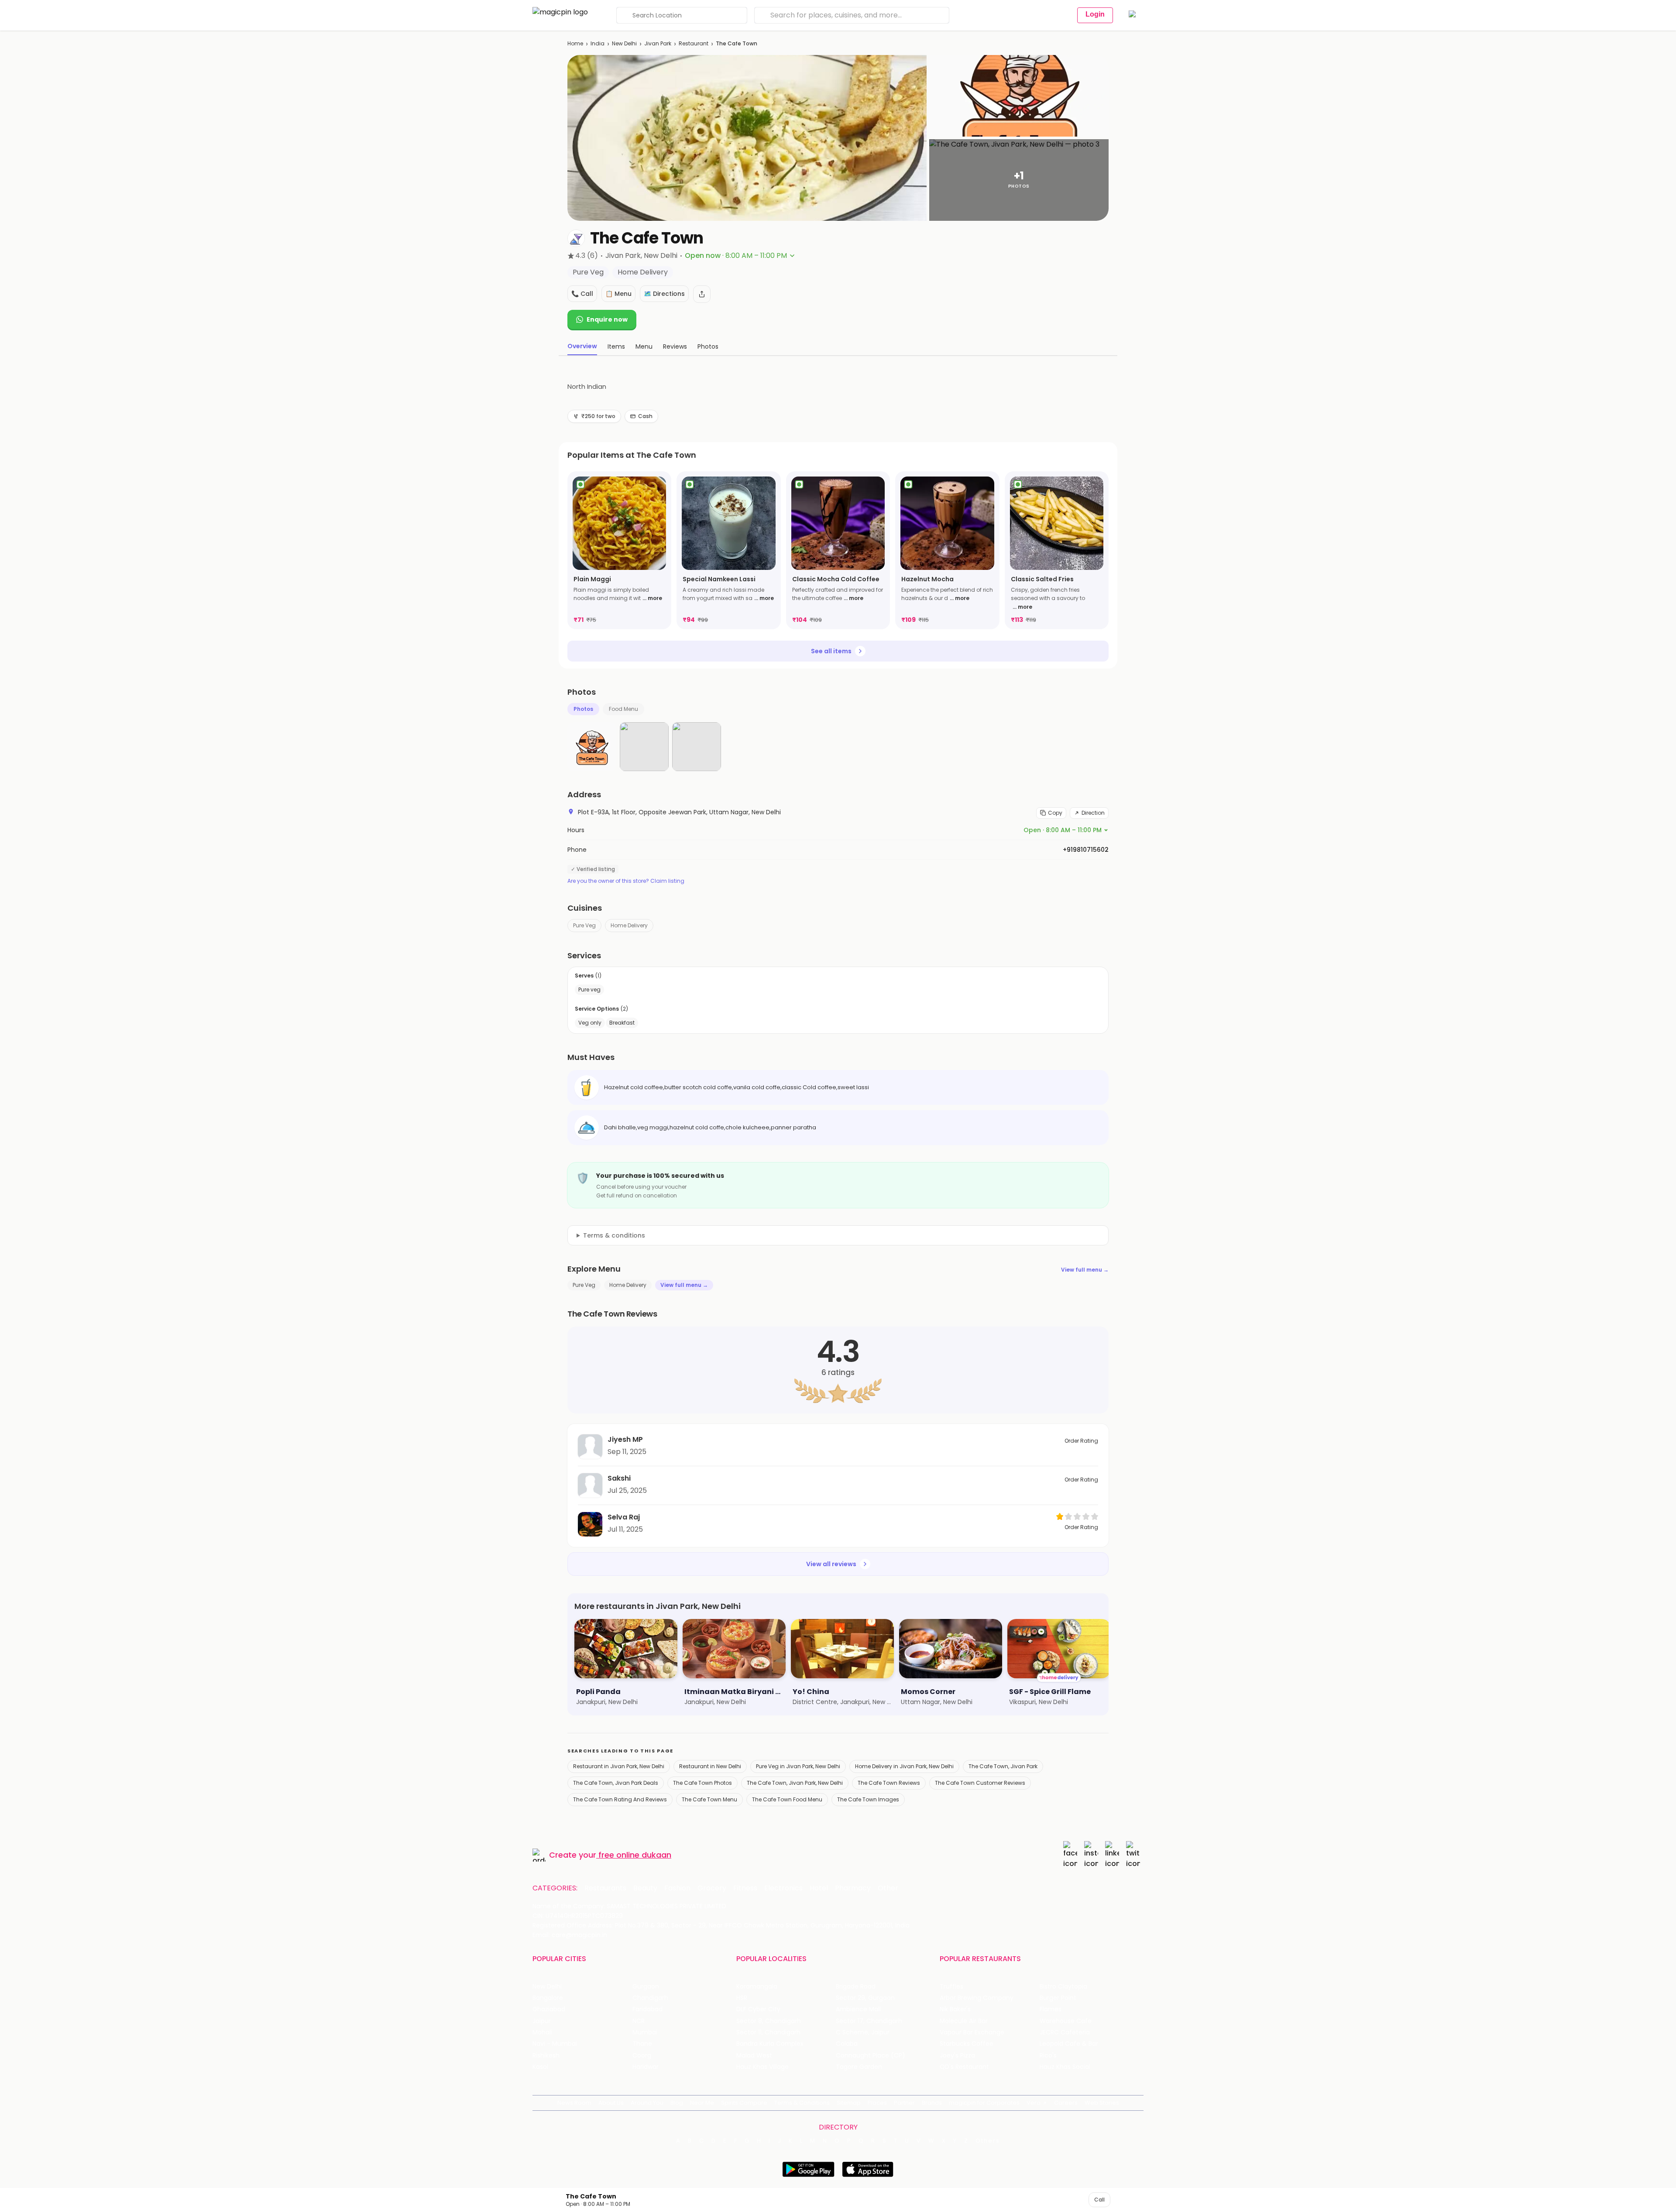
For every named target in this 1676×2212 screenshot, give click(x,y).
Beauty (645, 1888)
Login (1095, 14)
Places (877, 2103)
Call (1099, 2200)
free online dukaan (635, 1855)
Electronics (783, 1888)
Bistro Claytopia (1063, 1987)
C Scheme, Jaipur (863, 2032)
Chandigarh (650, 1998)
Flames (1051, 2009)
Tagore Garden (859, 2067)
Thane (642, 2044)
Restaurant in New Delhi (710, 1766)
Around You (647, 2103)
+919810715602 (1086, 850)
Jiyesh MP (625, 1439)
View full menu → (1085, 1270)
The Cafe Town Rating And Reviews (620, 1799)
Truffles (951, 1987)
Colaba (847, 2044)
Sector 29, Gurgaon (865, 1998)
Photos (583, 709)
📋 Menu (618, 294)
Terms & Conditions (802, 2103)
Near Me (702, 2103)
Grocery (712, 1888)
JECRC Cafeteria (1065, 2032)
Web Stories (1102, 2103)
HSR (742, 1998)
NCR (639, 2021)
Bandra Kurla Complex (770, 2044)
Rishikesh (546, 2056)
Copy (1055, 813)
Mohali (542, 2032)
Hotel (819, 1888)
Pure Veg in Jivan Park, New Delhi (798, 1766)
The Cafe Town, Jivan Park (1003, 1766)
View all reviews (831, 1564)
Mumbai (645, 2032)
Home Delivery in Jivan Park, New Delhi (904, 1766)
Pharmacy (853, 1888)
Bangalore (548, 1998)
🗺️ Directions (664, 294)
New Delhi (624, 43)
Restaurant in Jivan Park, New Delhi (619, 1766)
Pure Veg (584, 925)
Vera (1034, 2103)
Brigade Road (856, 1987)
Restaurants (605, 1888)
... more (652, 598)
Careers (1066, 2103)
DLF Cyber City (758, 2009)
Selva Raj (624, 1517)
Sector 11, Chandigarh (768, 2032)
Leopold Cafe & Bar (1069, 2044)
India (598, 43)
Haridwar (646, 2067)
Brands (932, 2103)
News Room (574, 2103)
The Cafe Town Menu (709, 1799)
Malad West (754, 2056)
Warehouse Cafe (1066, 2021)
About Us (611, 2103)
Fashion (677, 1888)
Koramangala (757, 1987)
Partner (904, 2103)
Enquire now (607, 319)
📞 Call (582, 294)
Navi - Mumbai (555, 2044)
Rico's (1048, 2056)
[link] (619, 550)
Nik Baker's (955, 2009)
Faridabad (647, 2009)
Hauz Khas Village (762, 2067)
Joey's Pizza (957, 2056)
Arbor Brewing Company (977, 1998)
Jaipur (542, 2021)
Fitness (745, 1888)
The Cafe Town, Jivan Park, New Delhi (795, 1783)
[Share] (702, 294)
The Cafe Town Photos (702, 1783)
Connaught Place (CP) (871, 2056)
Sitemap (849, 2103)
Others (988, 2141)
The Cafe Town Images (868, 1799)
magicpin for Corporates (984, 2103)
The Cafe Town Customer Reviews (980, 1783)
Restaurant (694, 43)
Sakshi (619, 1478)
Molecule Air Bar (964, 2021)
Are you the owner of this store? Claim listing (626, 881)
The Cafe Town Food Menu (787, 1799)
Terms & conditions (614, 1235)
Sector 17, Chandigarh (869, 2021)
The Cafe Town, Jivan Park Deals (616, 1783)
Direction (1093, 813)
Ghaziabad (549, 2009)
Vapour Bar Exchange (972, 2032)
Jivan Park (658, 43)
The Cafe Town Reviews (889, 1783)
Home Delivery (629, 925)
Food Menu (623, 709)
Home (575, 43)
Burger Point (1058, 1998)
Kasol (540, 2067)
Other (888, 1888)
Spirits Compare (744, 2103)
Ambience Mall (858, 2009)
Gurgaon (646, 1987)
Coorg (642, 2056)
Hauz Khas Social (1065, 2067)
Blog (677, 2103)
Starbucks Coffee (967, 2044)
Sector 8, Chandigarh (769, 2021)
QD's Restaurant (964, 2067)
